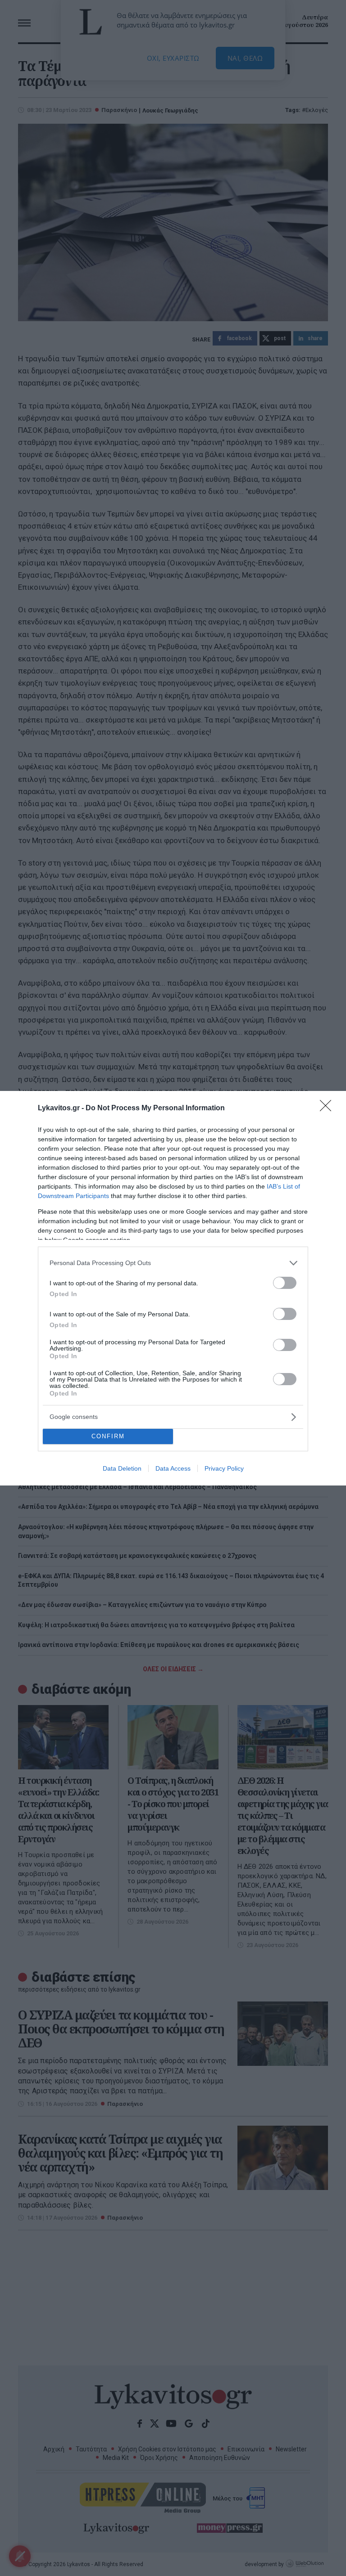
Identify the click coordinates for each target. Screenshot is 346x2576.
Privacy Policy (224, 1468)
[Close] (328, 1108)
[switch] (285, 1283)
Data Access (173, 1468)
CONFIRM (108, 1436)
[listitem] (173, 1263)
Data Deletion (122, 1468)
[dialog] (173, 1288)
